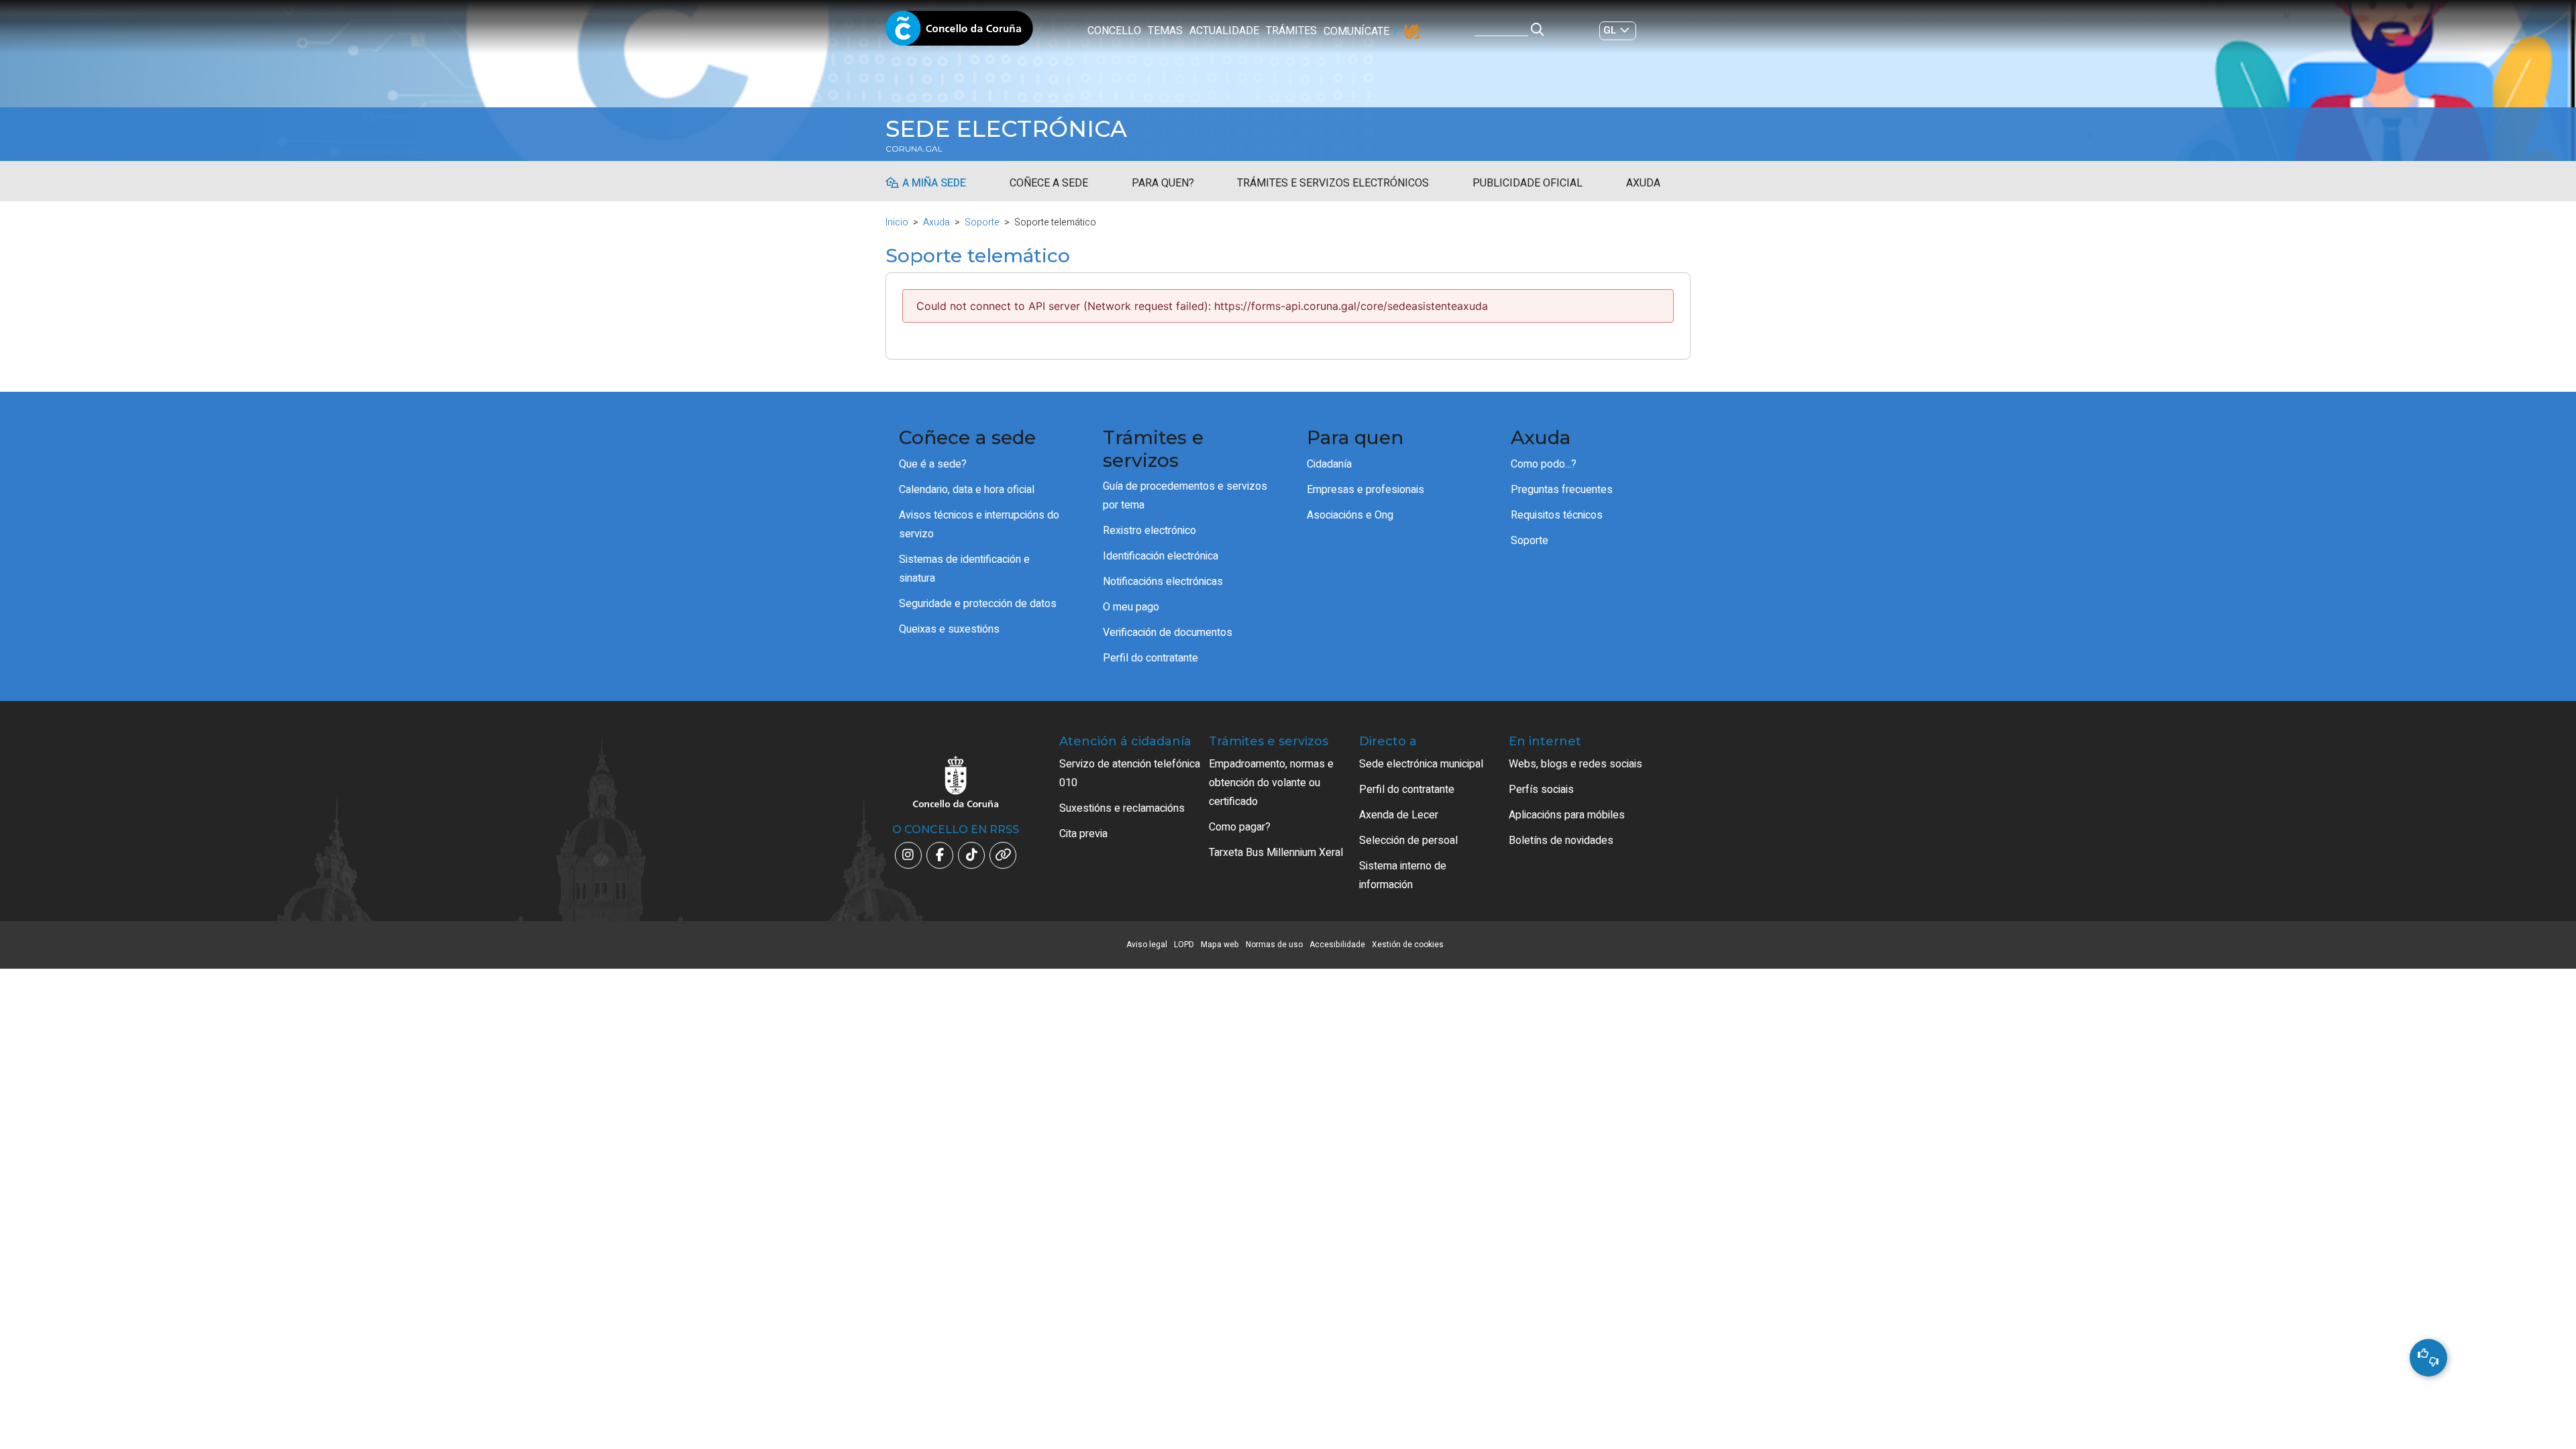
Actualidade (1224, 31)
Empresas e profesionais (1365, 490)
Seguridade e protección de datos (978, 604)
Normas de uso (1274, 945)
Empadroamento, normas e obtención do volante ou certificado (1271, 783)
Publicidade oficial (1527, 183)
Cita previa (1083, 834)
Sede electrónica (1006, 129)
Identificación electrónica (1161, 556)
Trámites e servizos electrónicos (1333, 183)
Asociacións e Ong (1350, 515)
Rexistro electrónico (1149, 531)
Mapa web (1220, 945)
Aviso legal (1147, 945)
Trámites (1291, 31)
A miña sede (934, 183)
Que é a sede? (933, 464)
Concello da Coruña (959, 32)
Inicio (897, 222)
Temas (1165, 31)
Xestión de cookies (1408, 945)
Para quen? (1163, 183)
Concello (1114, 31)
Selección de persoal (1408, 841)
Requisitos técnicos (1557, 515)
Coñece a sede (1049, 183)
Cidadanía (1329, 464)
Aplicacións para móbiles (1567, 815)
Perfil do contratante (1150, 658)
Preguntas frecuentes (1562, 490)
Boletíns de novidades (1561, 841)
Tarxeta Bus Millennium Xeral (1276, 853)
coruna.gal (914, 149)
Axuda (1643, 183)
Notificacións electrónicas (1163, 582)
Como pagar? (1240, 827)
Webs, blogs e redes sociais (1575, 764)
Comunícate (1356, 32)
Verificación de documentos (1168, 633)
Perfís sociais (1541, 790)
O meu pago (1131, 607)
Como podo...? (1544, 464)
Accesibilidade (1337, 945)
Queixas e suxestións (949, 629)
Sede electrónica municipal (1421, 764)
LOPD (1184, 945)
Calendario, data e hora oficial (967, 490)
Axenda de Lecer (1399, 815)
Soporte (982, 222)
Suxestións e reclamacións (1122, 808)
